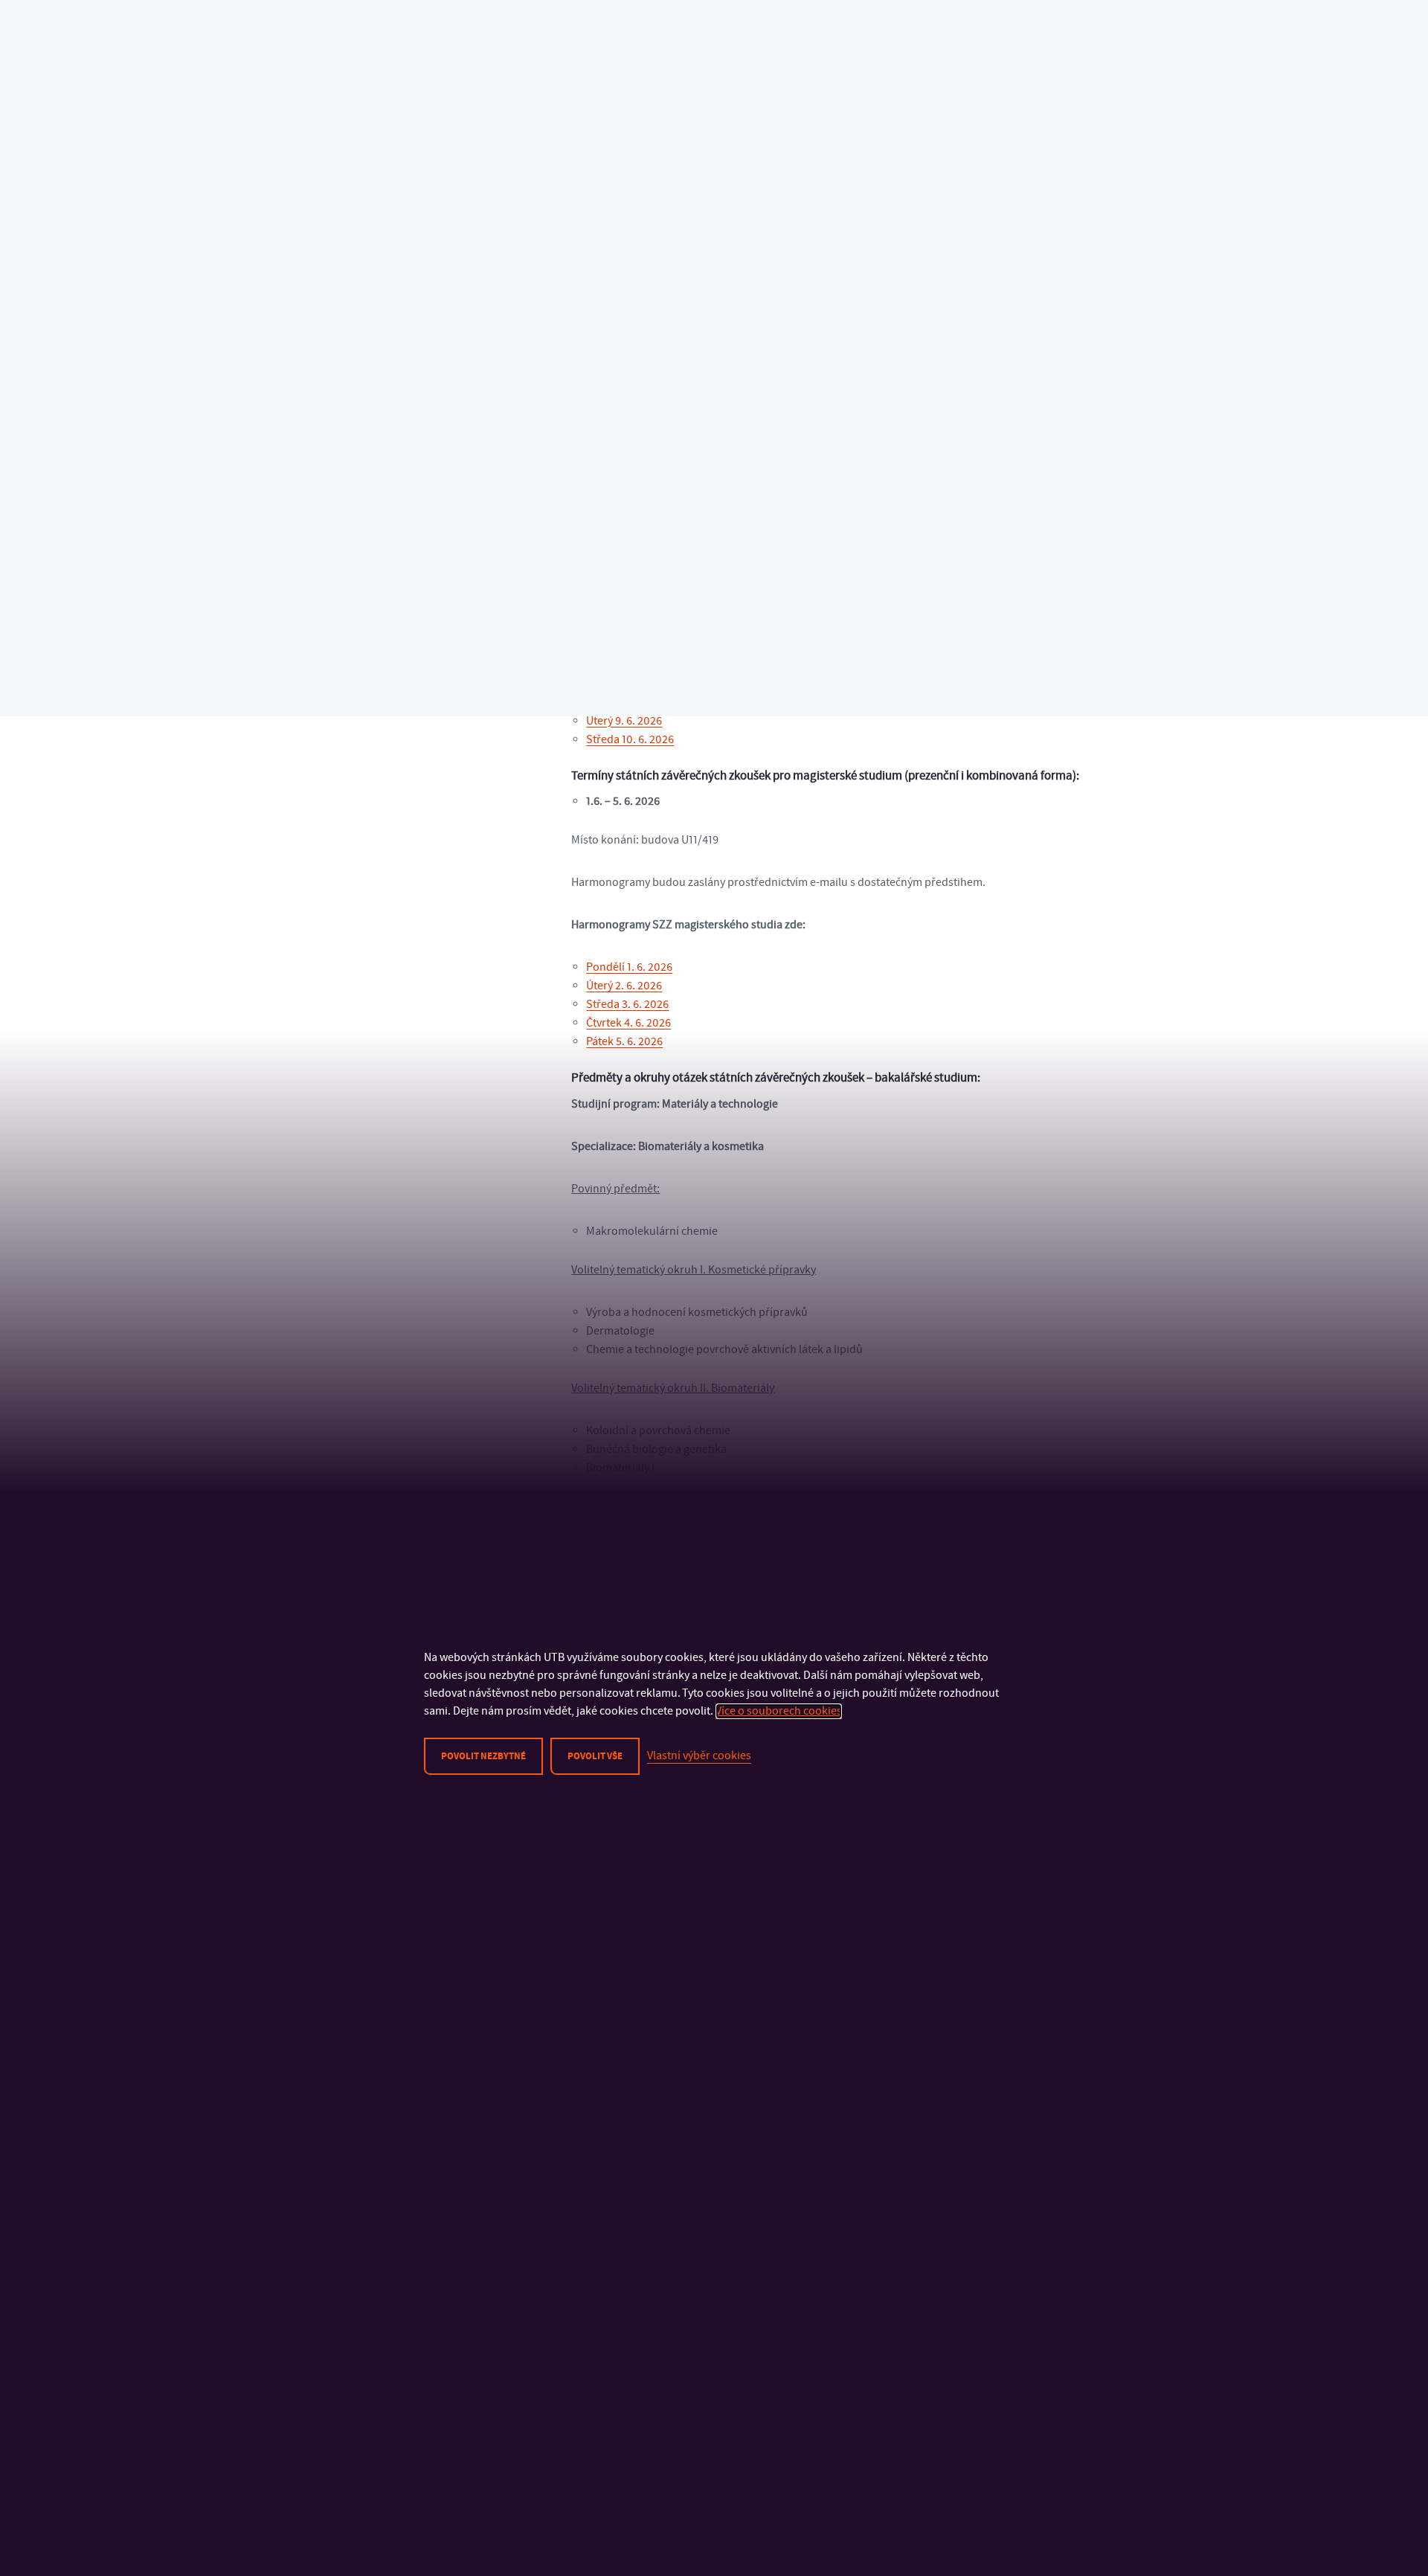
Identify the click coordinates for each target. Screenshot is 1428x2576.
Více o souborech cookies (779, 1711)
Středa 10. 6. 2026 (630, 739)
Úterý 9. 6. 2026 (624, 721)
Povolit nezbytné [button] (483, 1756)
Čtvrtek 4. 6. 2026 (628, 1023)
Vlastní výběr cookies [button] (699, 1756)
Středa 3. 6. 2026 (627, 1004)
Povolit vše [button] (595, 1756)
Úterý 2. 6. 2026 (624, 986)
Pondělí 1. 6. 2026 (629, 967)
